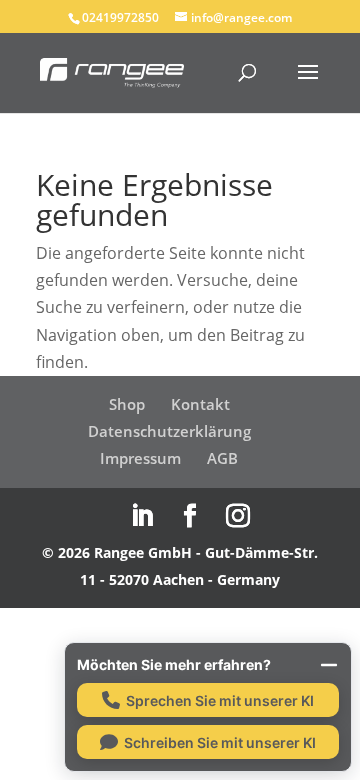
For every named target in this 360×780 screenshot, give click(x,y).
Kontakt (200, 404)
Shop (127, 404)
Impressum (140, 458)
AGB (222, 458)
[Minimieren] (329, 665)
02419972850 (120, 17)
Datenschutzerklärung (169, 431)
